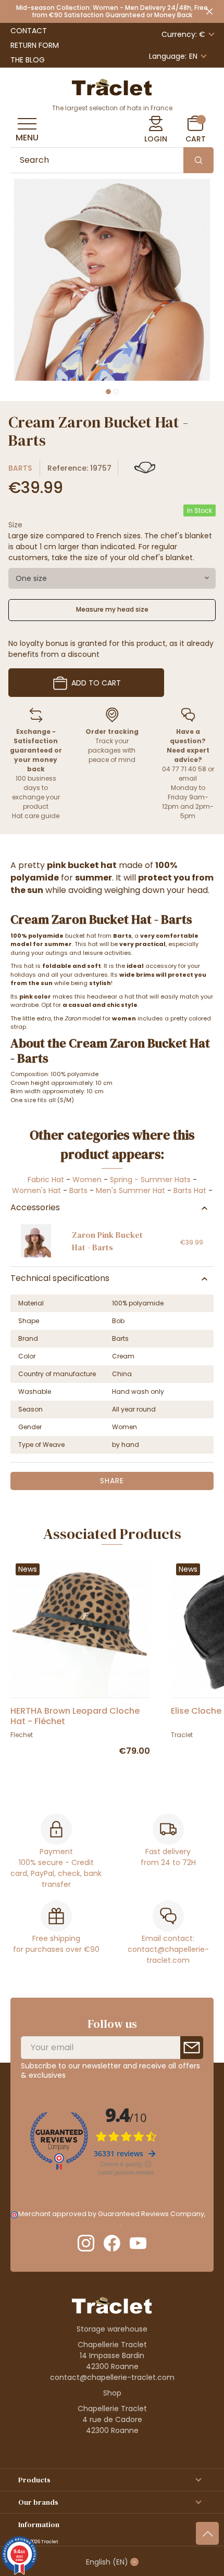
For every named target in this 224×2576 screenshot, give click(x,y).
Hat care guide (36, 816)
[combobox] (112, 578)
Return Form (35, 45)
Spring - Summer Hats (150, 1180)
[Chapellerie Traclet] (112, 86)
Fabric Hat (46, 1180)
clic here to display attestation (69, 2223)
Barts (20, 468)
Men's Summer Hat (130, 1190)
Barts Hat (190, 1190)
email (188, 778)
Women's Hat (36, 1190)
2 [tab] (116, 392)
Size (15, 525)
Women (87, 1180)
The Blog (28, 60)
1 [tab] (108, 392)
